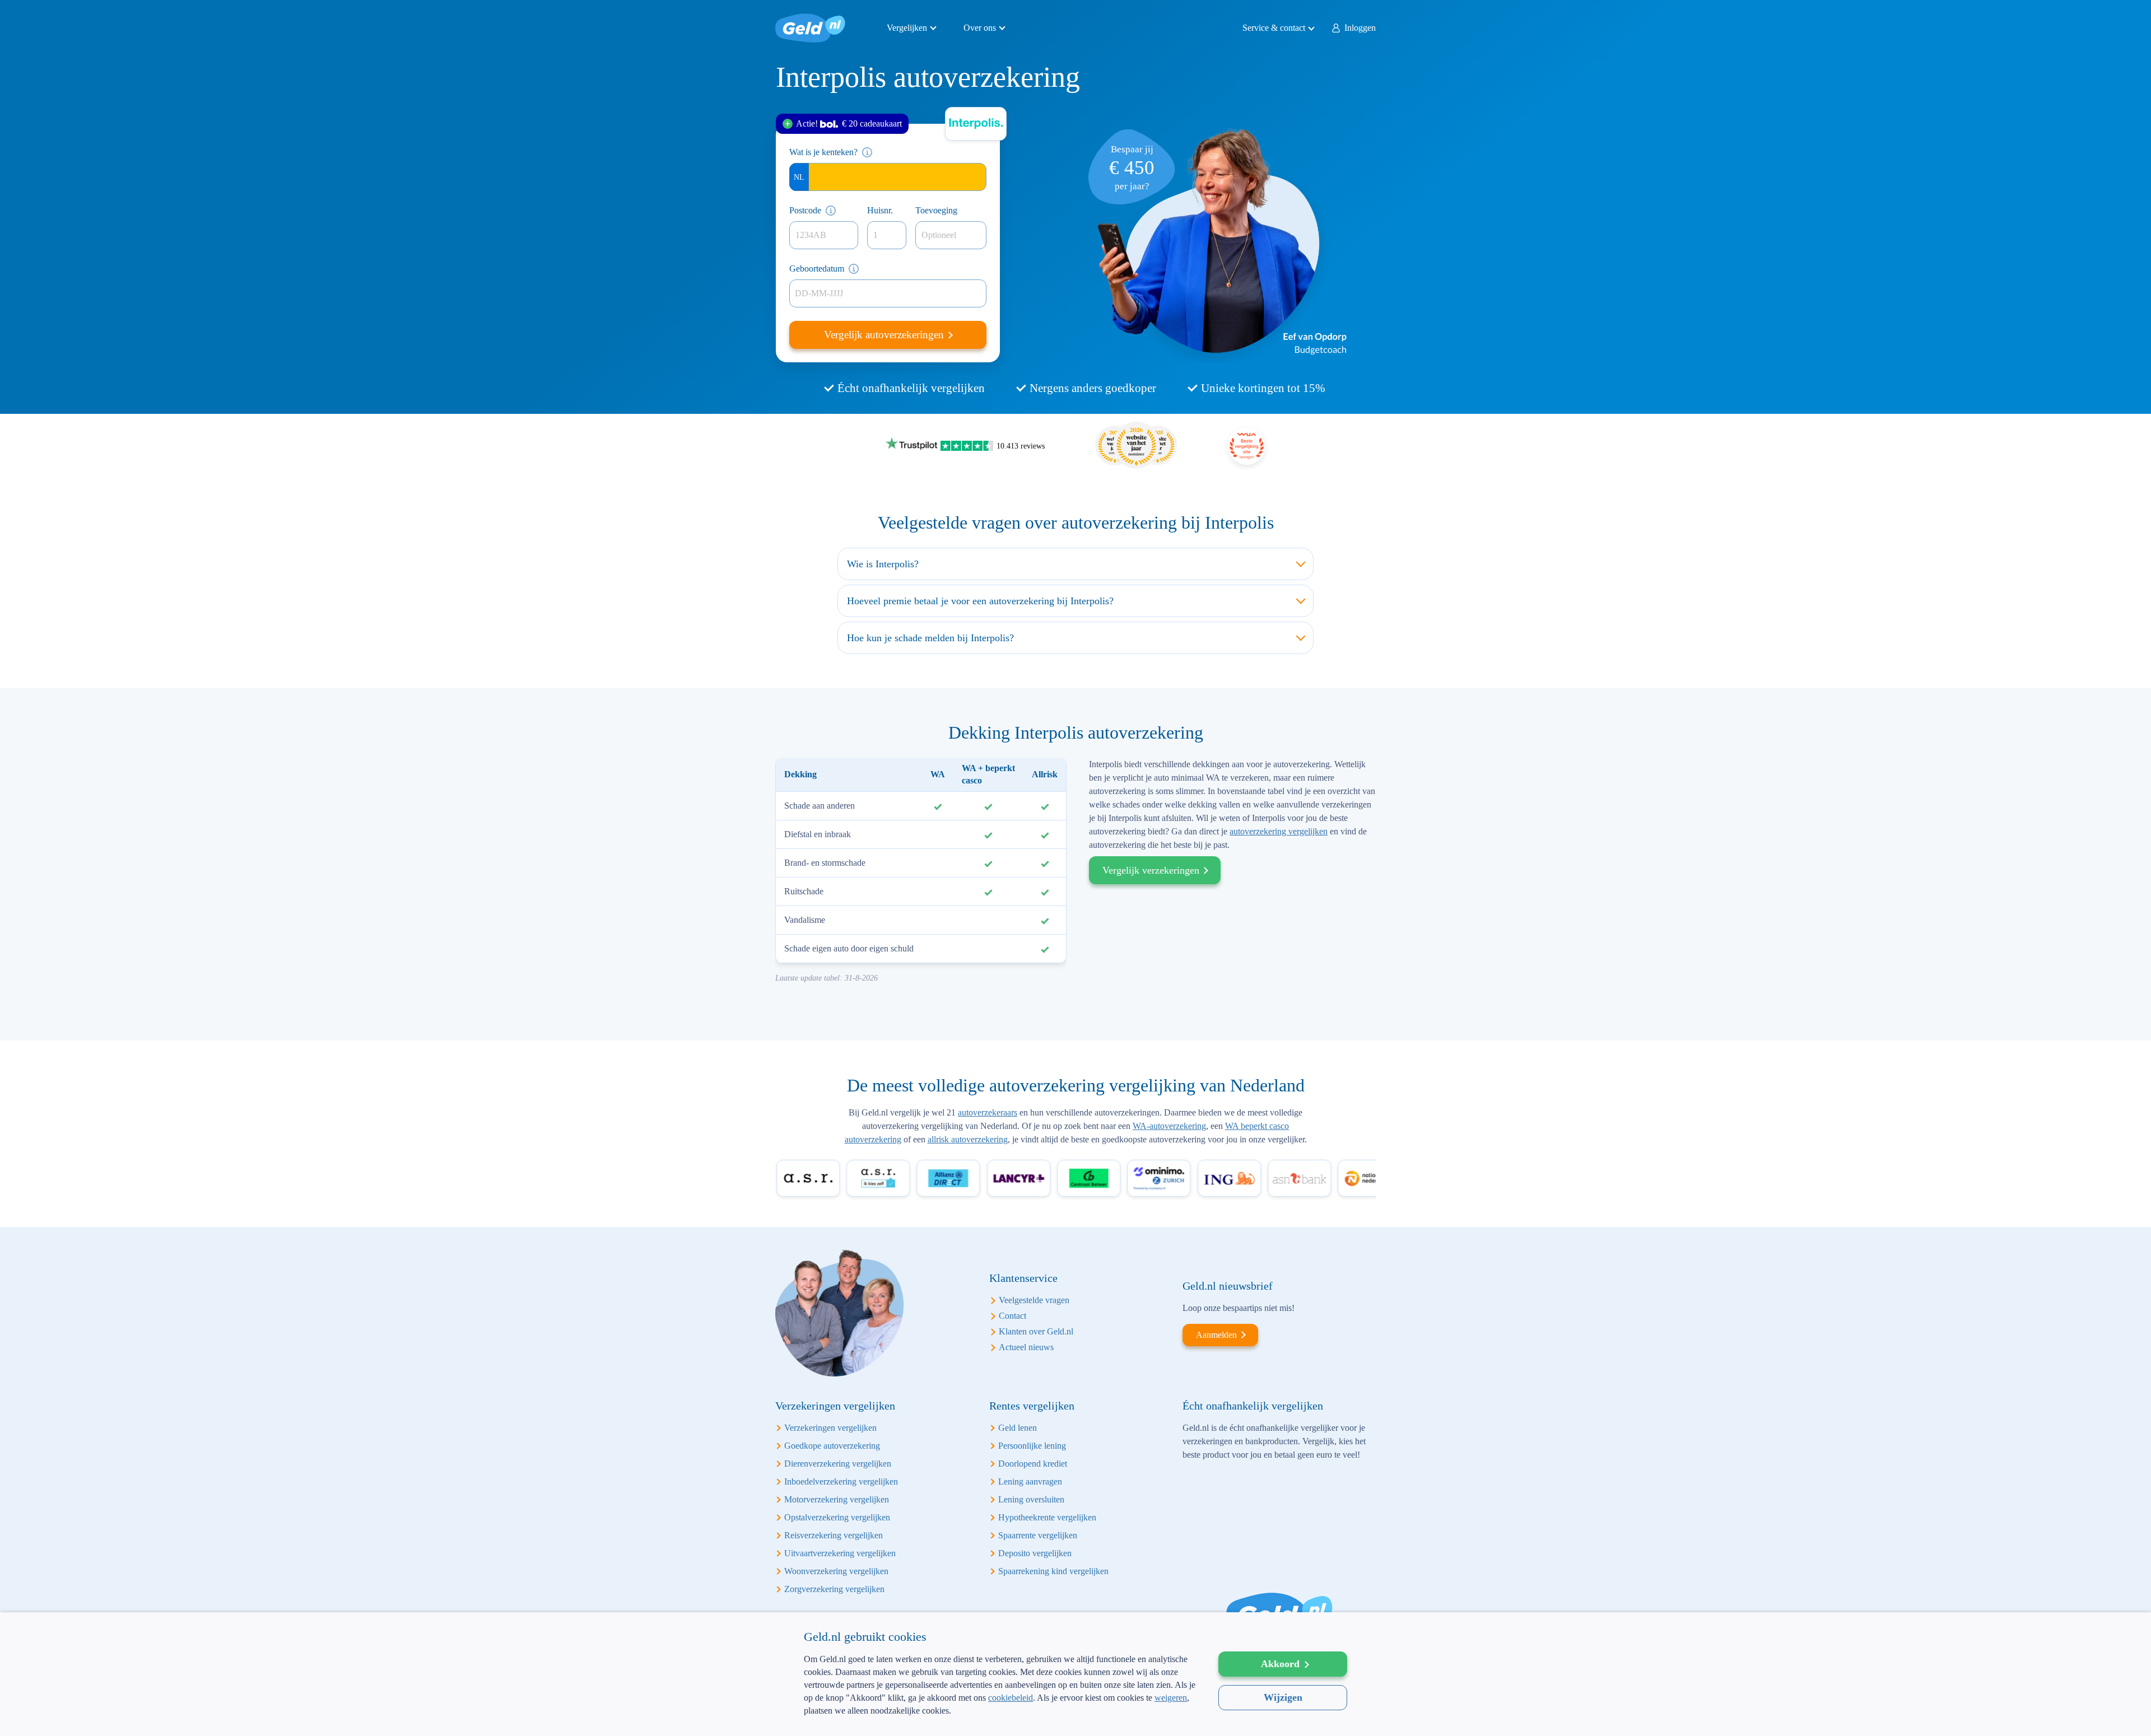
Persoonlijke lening (1032, 1446)
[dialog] (1075, 1674)
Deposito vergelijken (1035, 1553)
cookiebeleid (1011, 1698)
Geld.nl (810, 28)
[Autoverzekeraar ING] (1188, 1178)
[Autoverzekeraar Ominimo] (1118, 1178)
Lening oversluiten (1031, 1499)
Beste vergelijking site (1247, 446)
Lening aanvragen (1030, 1481)
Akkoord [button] (1280, 1664)
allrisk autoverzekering (968, 1139)
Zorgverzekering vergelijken (834, 1589)
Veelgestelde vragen (1034, 1300)
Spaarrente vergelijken (1038, 1535)
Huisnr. (880, 210)
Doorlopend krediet (1033, 1464)
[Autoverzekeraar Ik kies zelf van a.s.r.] (837, 1178)
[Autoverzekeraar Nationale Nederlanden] (1328, 1178)
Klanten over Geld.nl (1036, 1331)
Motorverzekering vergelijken (837, 1499)
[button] (1000, 1718)
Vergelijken (907, 28)
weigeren (1171, 1698)
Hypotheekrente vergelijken (1047, 1517)
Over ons (980, 28)
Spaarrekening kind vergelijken (1053, 1571)
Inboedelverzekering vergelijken (841, 1481)
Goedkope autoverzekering (832, 1446)
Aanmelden (1216, 1335)
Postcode (805, 210)
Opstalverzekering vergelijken (837, 1517)
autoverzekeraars (988, 1112)
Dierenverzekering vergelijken (838, 1464)
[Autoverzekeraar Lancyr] (978, 1178)
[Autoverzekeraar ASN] (1258, 1178)
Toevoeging (936, 210)
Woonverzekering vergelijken (836, 1571)
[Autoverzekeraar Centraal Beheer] (1048, 1178)
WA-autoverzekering (1169, 1126)
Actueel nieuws (1026, 1347)
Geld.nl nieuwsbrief (1228, 1286)
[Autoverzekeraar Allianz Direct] (908, 1178)
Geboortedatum (817, 269)
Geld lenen (1018, 1428)
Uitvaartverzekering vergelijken (840, 1553)
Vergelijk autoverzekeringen (885, 335)
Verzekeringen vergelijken (830, 1428)
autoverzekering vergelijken (1279, 831)
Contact (1012, 1316)
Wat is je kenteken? (823, 152)
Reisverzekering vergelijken (834, 1535)
